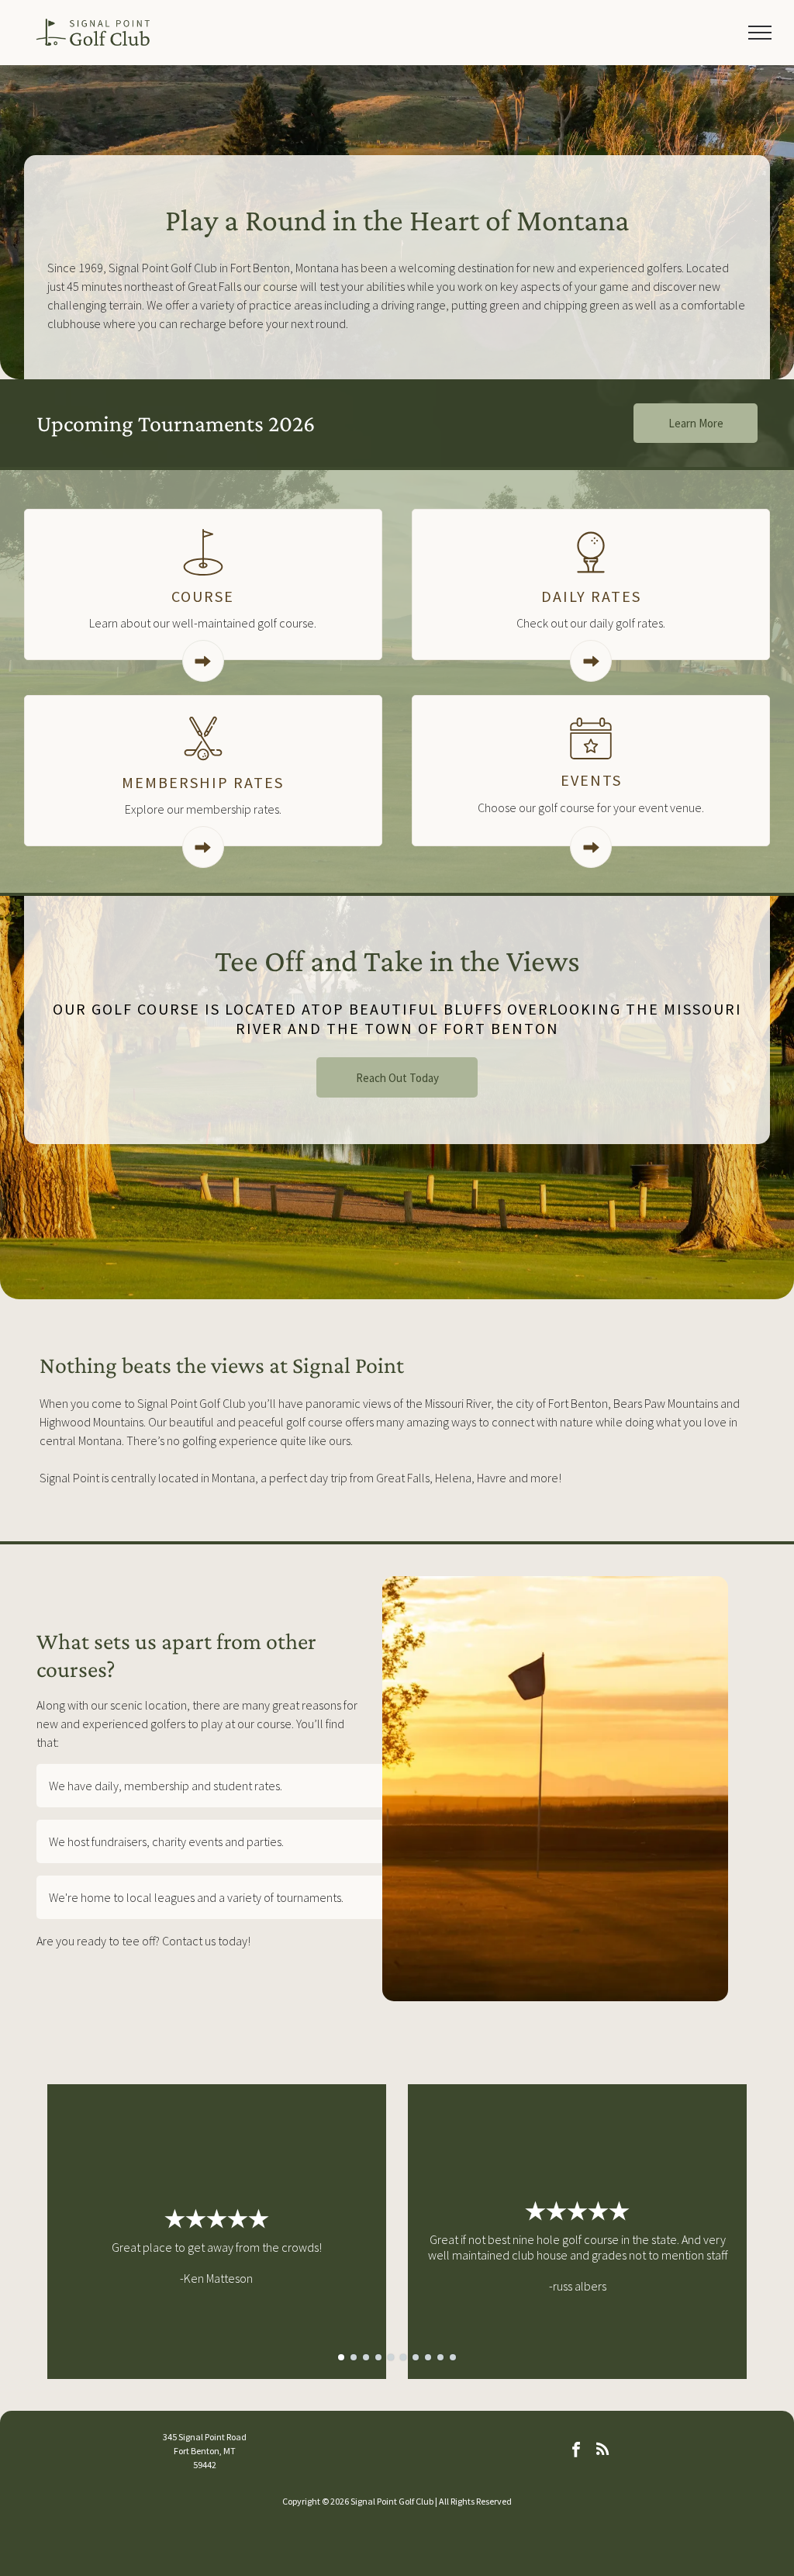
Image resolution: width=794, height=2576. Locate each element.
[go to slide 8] (428, 2357)
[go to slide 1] (341, 2357)
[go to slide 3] (366, 2357)
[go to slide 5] (391, 2357)
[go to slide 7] (416, 2357)
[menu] (760, 33)
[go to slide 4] (378, 2357)
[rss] (602, 2451)
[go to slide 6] (403, 2357)
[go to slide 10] (453, 2357)
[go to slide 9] (440, 2357)
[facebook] (576, 2451)
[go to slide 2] (354, 2357)
